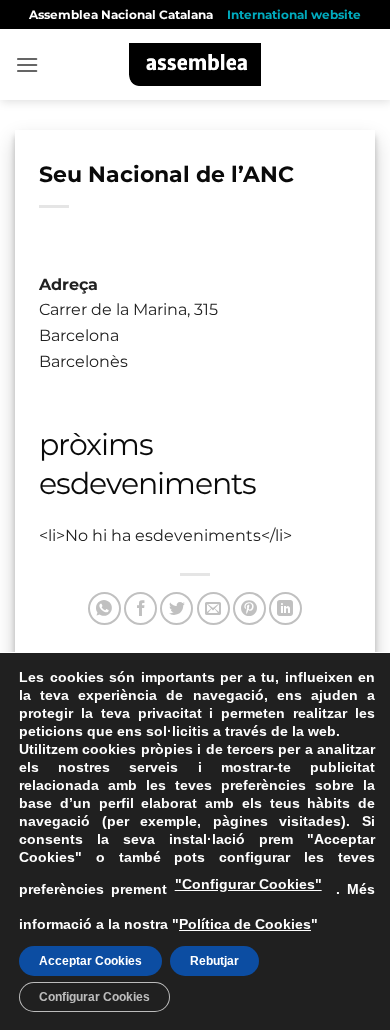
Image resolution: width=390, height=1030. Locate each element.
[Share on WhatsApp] (104, 608)
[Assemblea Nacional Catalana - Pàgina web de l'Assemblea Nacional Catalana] (195, 64)
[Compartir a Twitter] (176, 608)
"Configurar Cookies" (248, 884)
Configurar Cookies (94, 997)
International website (294, 14)
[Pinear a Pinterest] (249, 608)
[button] (27, 64)
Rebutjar (214, 961)
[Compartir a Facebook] (140, 608)
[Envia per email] (213, 608)
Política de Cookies (245, 924)
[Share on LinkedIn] (285, 608)
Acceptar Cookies (90, 961)
